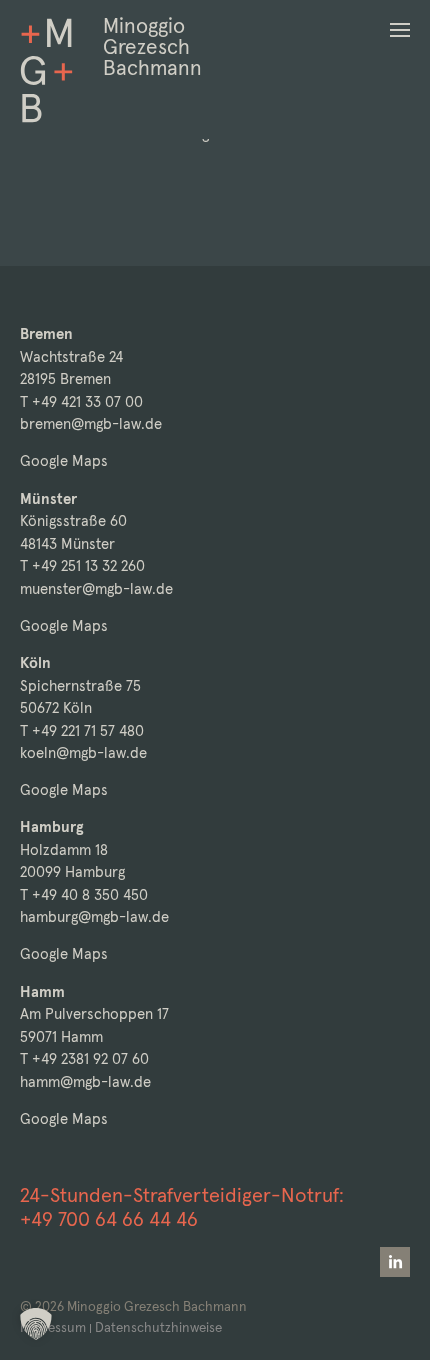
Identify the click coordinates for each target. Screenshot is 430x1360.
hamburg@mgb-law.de (94, 916)
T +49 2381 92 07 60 (84, 1058)
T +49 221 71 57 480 (82, 730)
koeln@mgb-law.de (83, 752)
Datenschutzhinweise (158, 1327)
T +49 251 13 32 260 (82, 565)
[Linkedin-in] (395, 1262)
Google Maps (64, 460)
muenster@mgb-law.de (96, 588)
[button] (400, 30)
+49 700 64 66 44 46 (109, 1219)
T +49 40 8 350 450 (84, 894)
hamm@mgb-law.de (85, 1081)
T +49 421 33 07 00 (81, 401)
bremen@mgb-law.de (91, 423)
